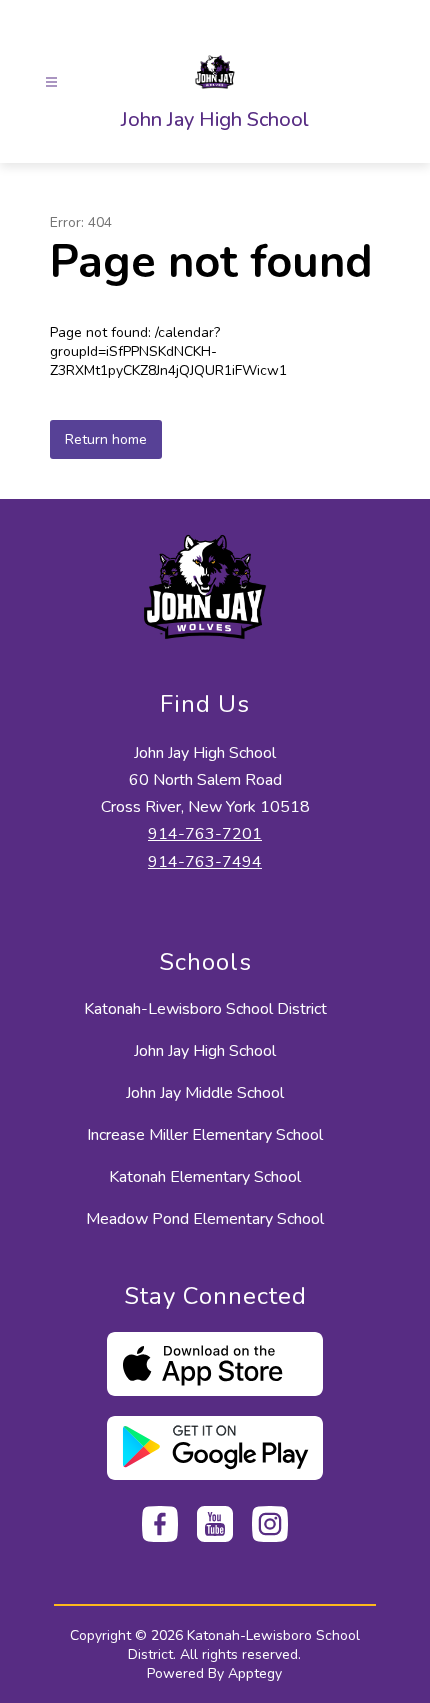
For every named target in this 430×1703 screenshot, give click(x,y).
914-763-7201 (205, 834)
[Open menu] (51, 82)
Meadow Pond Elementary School (205, 1219)
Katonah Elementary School (205, 1177)
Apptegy (255, 1673)
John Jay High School (205, 1051)
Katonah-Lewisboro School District (205, 1009)
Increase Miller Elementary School (205, 1135)
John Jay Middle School (205, 1093)
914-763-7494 (205, 862)
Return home (106, 439)
